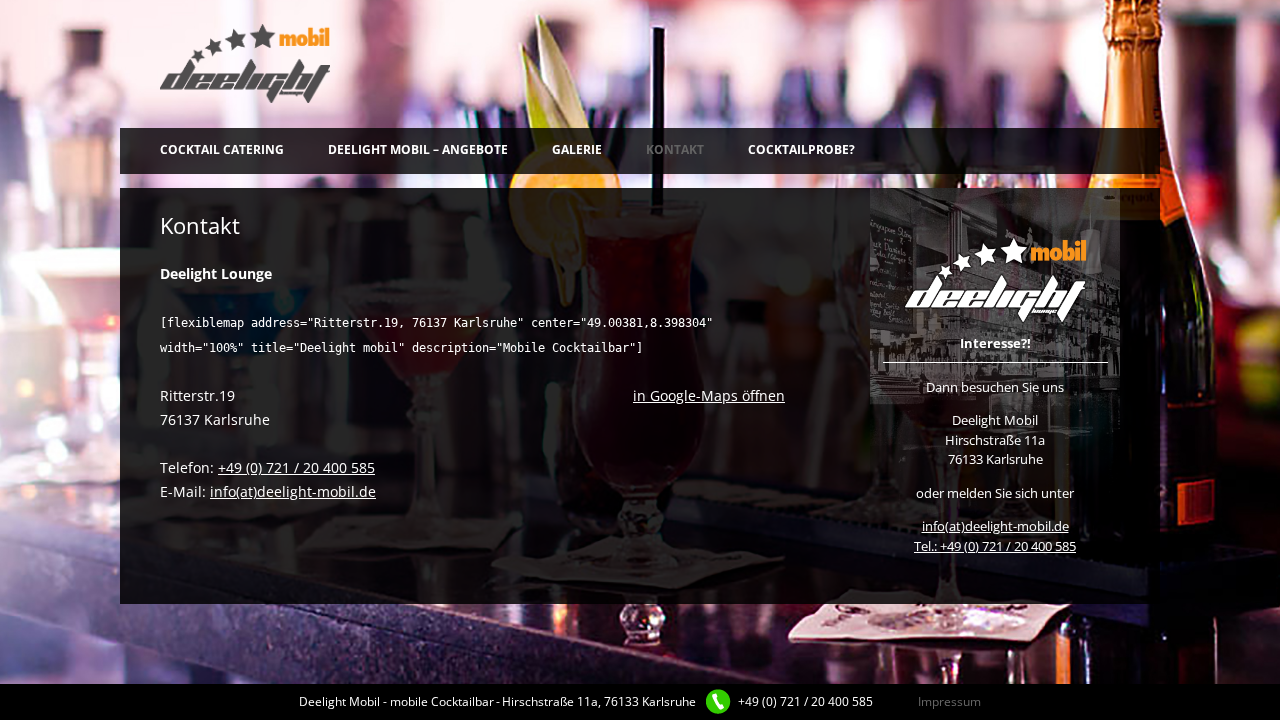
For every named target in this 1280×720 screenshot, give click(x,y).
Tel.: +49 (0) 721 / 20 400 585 (995, 546)
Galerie (577, 149)
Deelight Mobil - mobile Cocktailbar (396, 701)
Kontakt (675, 149)
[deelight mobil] (245, 64)
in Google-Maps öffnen (709, 395)
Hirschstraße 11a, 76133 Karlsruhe (599, 701)
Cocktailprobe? (801, 149)
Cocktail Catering (222, 149)
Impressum (949, 701)
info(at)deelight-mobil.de (293, 491)
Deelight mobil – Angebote (418, 149)
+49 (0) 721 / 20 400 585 (296, 467)
